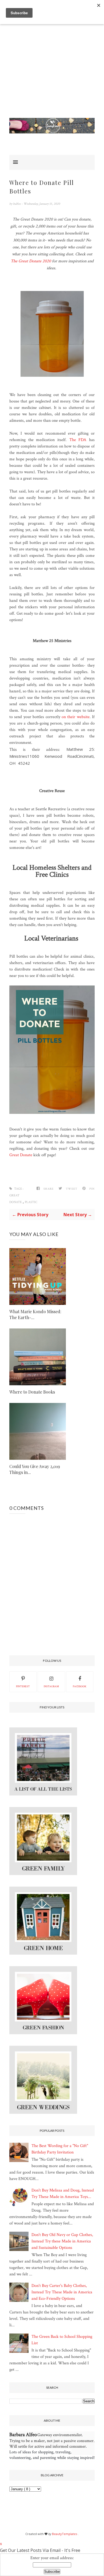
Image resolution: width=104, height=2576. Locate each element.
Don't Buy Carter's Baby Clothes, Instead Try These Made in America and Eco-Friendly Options (62, 2292)
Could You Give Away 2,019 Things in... (35, 1469)
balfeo (17, 204)
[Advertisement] (52, 66)
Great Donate (21, 1155)
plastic (31, 1202)
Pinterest (23, 1687)
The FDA (78, 440)
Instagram (51, 1687)
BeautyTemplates (65, 2534)
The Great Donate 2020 (31, 261)
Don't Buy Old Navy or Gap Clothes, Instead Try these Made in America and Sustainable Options (62, 2241)
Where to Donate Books (32, 1392)
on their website (75, 717)
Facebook (80, 1687)
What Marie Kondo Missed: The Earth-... (35, 1314)
